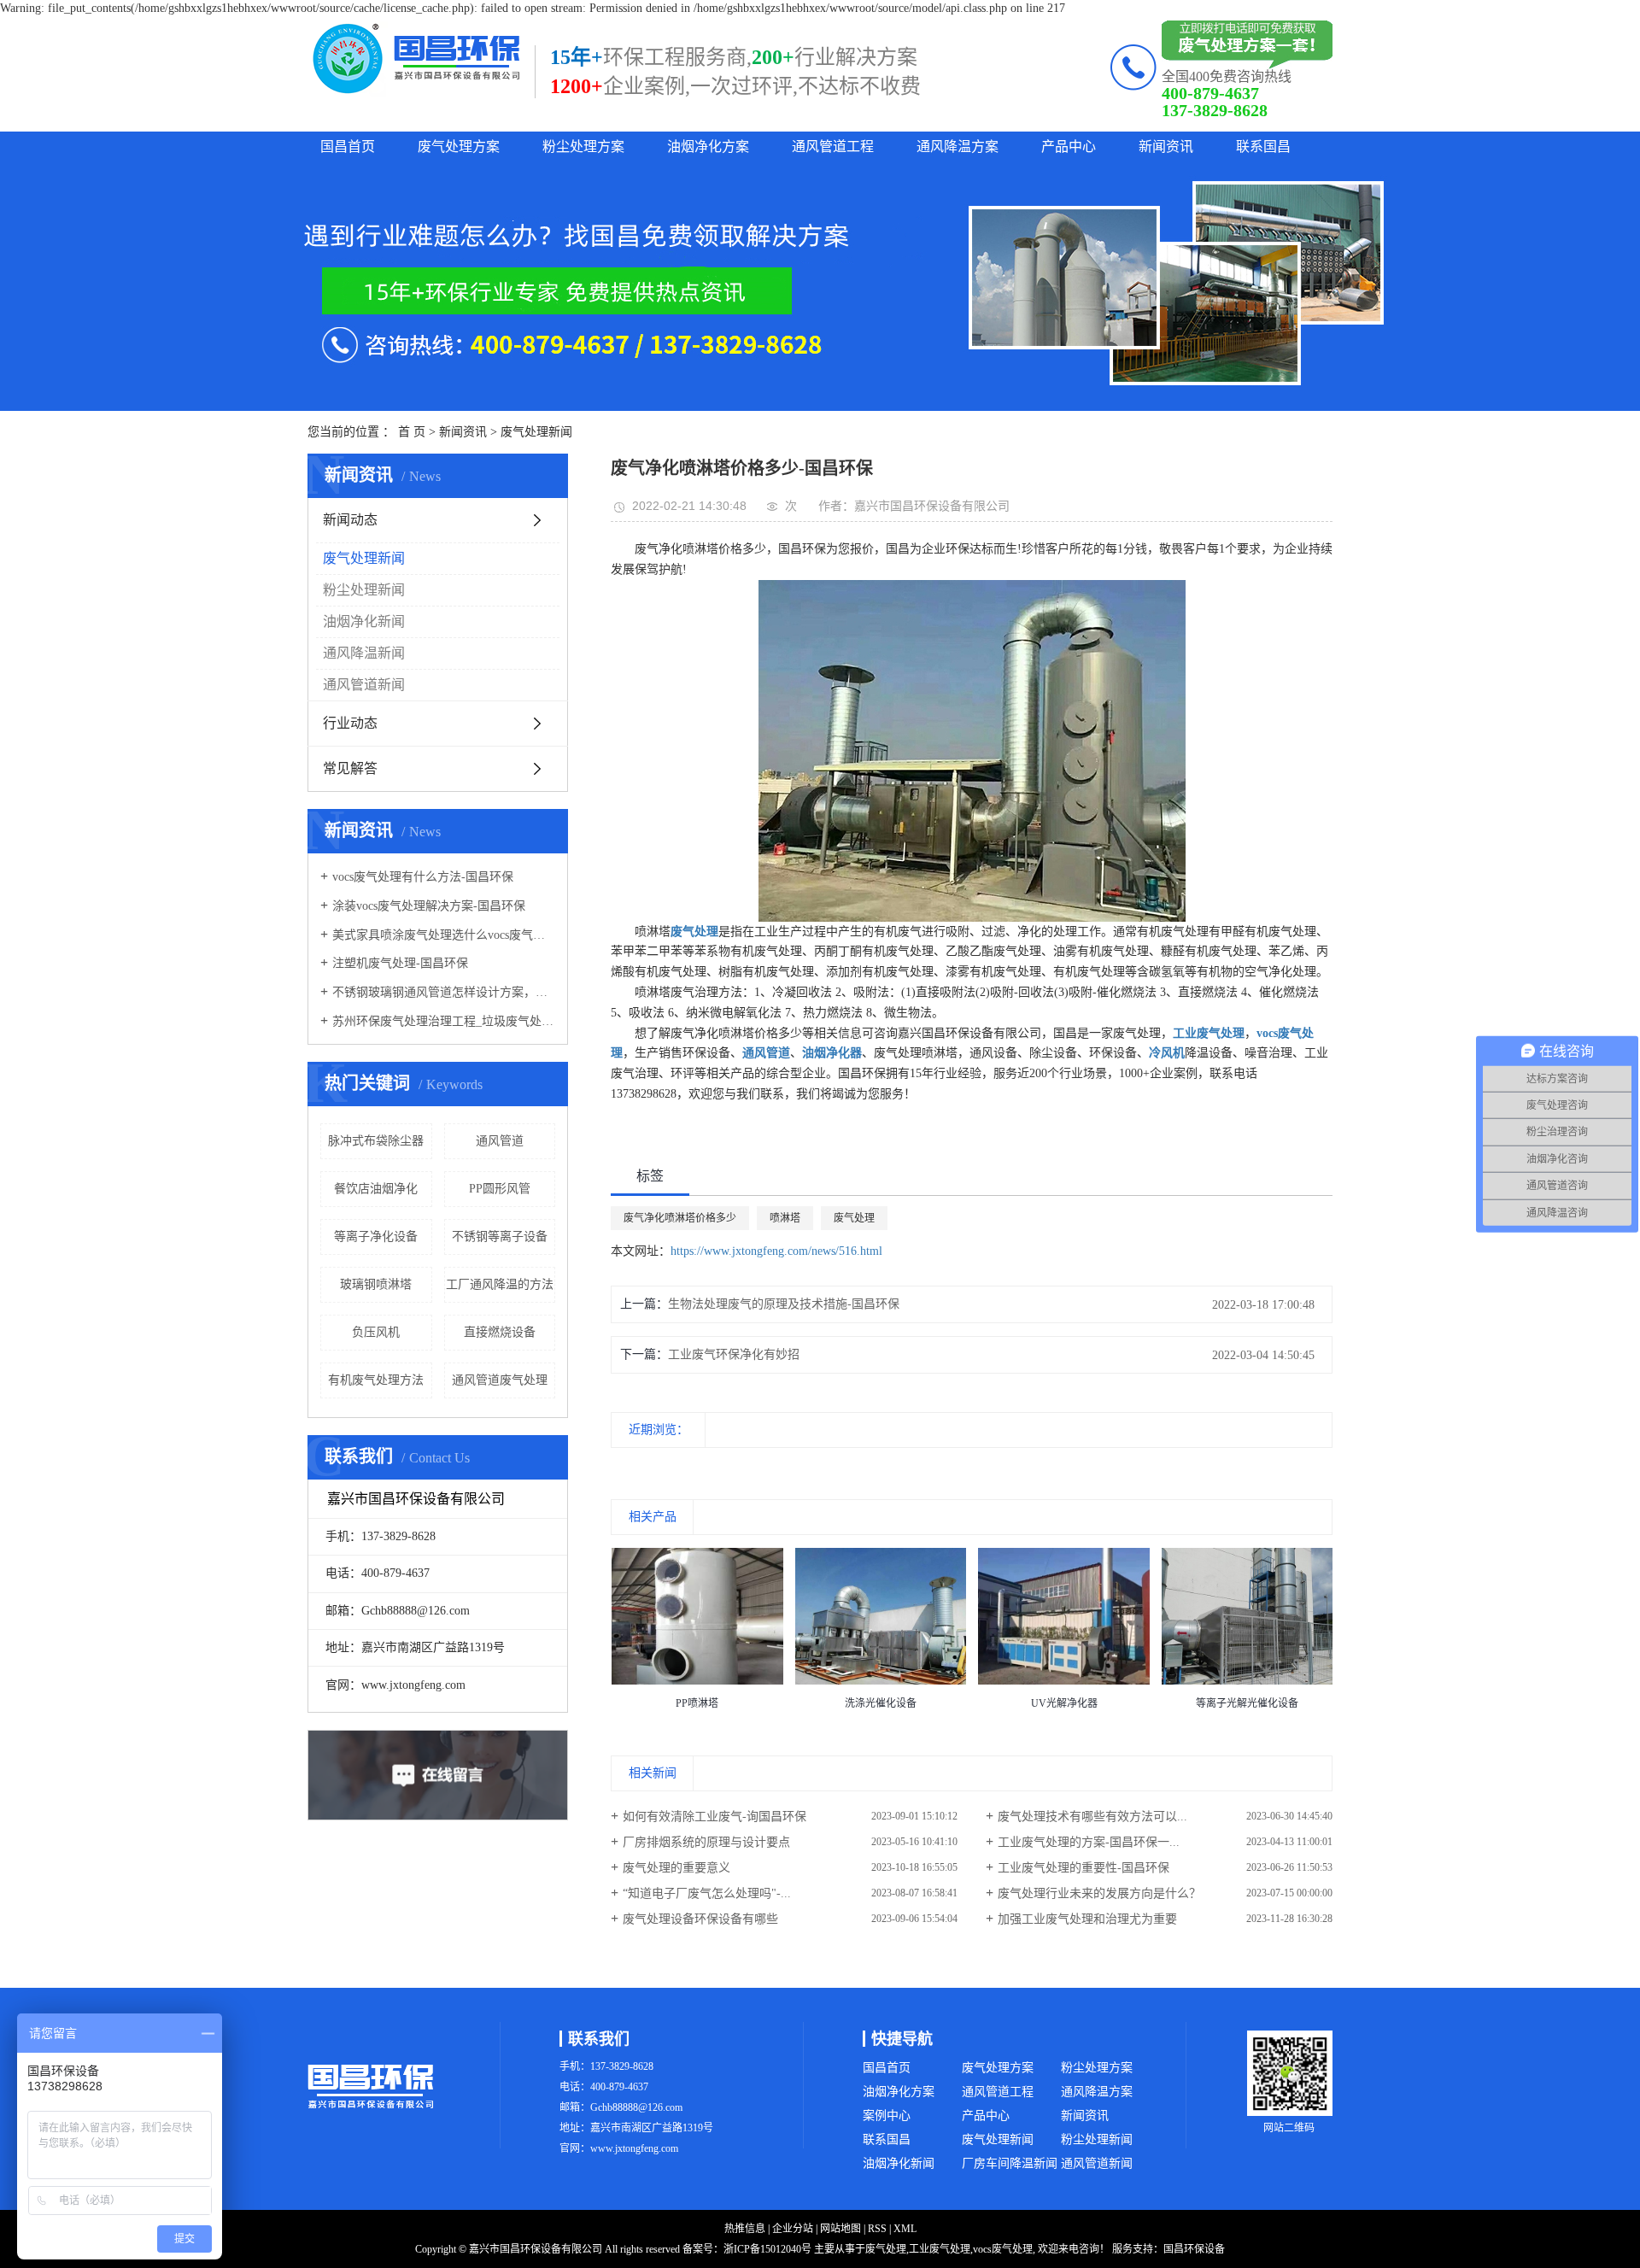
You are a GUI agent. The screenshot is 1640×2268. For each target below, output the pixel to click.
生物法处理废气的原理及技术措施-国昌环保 (784, 1304)
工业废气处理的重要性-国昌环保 (1084, 1868)
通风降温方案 (958, 147)
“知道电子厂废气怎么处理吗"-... (707, 1893)
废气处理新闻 (536, 432)
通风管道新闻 (364, 685)
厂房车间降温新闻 (1010, 2163)
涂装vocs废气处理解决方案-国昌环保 (429, 906)
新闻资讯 (1166, 147)
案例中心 (887, 2116)
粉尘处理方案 (583, 147)
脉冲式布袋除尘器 (376, 1141)
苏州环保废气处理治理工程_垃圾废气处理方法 (444, 1021)
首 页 (412, 432)
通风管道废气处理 (500, 1380)
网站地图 (840, 2229)
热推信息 (745, 2229)
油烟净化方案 (708, 147)
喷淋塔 (785, 1218)
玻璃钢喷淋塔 (376, 1284)
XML (905, 2229)
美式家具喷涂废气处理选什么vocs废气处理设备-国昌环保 (444, 935)
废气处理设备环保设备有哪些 (700, 1919)
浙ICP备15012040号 (767, 2249)
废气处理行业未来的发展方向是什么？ (1099, 1893)
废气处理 (854, 1218)
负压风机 (376, 1332)
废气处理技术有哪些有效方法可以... (1092, 1817)
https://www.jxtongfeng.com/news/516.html (776, 1251)
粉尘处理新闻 (364, 590)
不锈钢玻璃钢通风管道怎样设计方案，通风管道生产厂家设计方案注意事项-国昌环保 (444, 992)
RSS (877, 2229)
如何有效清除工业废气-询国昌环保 (715, 1817)
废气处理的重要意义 (676, 1868)
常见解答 (350, 768)
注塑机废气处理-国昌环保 (400, 963)
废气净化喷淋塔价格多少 (680, 1218)
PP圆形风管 (500, 1189)
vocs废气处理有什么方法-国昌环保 (423, 877)
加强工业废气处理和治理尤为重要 (1087, 1919)
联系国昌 (1263, 147)
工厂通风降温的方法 (500, 1284)
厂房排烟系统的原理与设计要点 (706, 1842)
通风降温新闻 (364, 653)
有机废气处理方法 (376, 1380)
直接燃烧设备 (500, 1332)
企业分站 (793, 2229)
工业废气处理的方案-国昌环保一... (1089, 1842)
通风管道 (500, 1141)
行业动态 (350, 723)
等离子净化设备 (376, 1237)
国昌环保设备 (1194, 2249)
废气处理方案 (459, 147)
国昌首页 (348, 147)
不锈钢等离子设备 (500, 1237)
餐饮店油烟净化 (376, 1189)
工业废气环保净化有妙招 (734, 1354)
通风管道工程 (833, 147)
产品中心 (1069, 147)
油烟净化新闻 (364, 621)
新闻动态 (350, 520)
